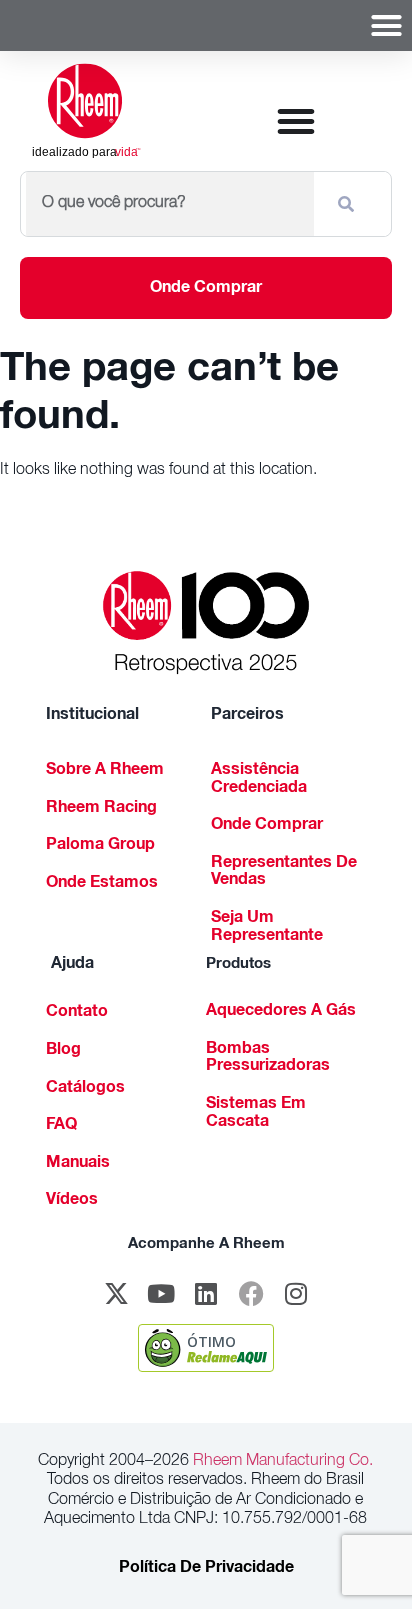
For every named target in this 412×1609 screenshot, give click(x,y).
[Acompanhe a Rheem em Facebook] (251, 1294)
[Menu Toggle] (386, 25)
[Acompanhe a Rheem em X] (116, 1294)
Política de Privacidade (206, 1569)
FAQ (61, 1126)
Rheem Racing (101, 809)
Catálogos (85, 1089)
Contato (77, 1013)
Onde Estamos (102, 884)
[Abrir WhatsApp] (362, 1558)
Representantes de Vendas (284, 873)
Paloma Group (100, 846)
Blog (63, 1051)
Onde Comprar (267, 826)
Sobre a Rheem (105, 771)
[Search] (350, 204)
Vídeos (72, 1201)
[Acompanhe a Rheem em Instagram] (296, 1294)
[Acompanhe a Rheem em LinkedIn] (206, 1294)
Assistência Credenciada (259, 780)
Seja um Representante (267, 928)
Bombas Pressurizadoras (268, 1059)
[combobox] (170, 204)
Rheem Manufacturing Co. (281, 1462)
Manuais (78, 1164)
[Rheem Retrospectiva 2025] (206, 622)
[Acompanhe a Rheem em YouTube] (161, 1294)
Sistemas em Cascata (256, 1114)
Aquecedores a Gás (281, 1012)
